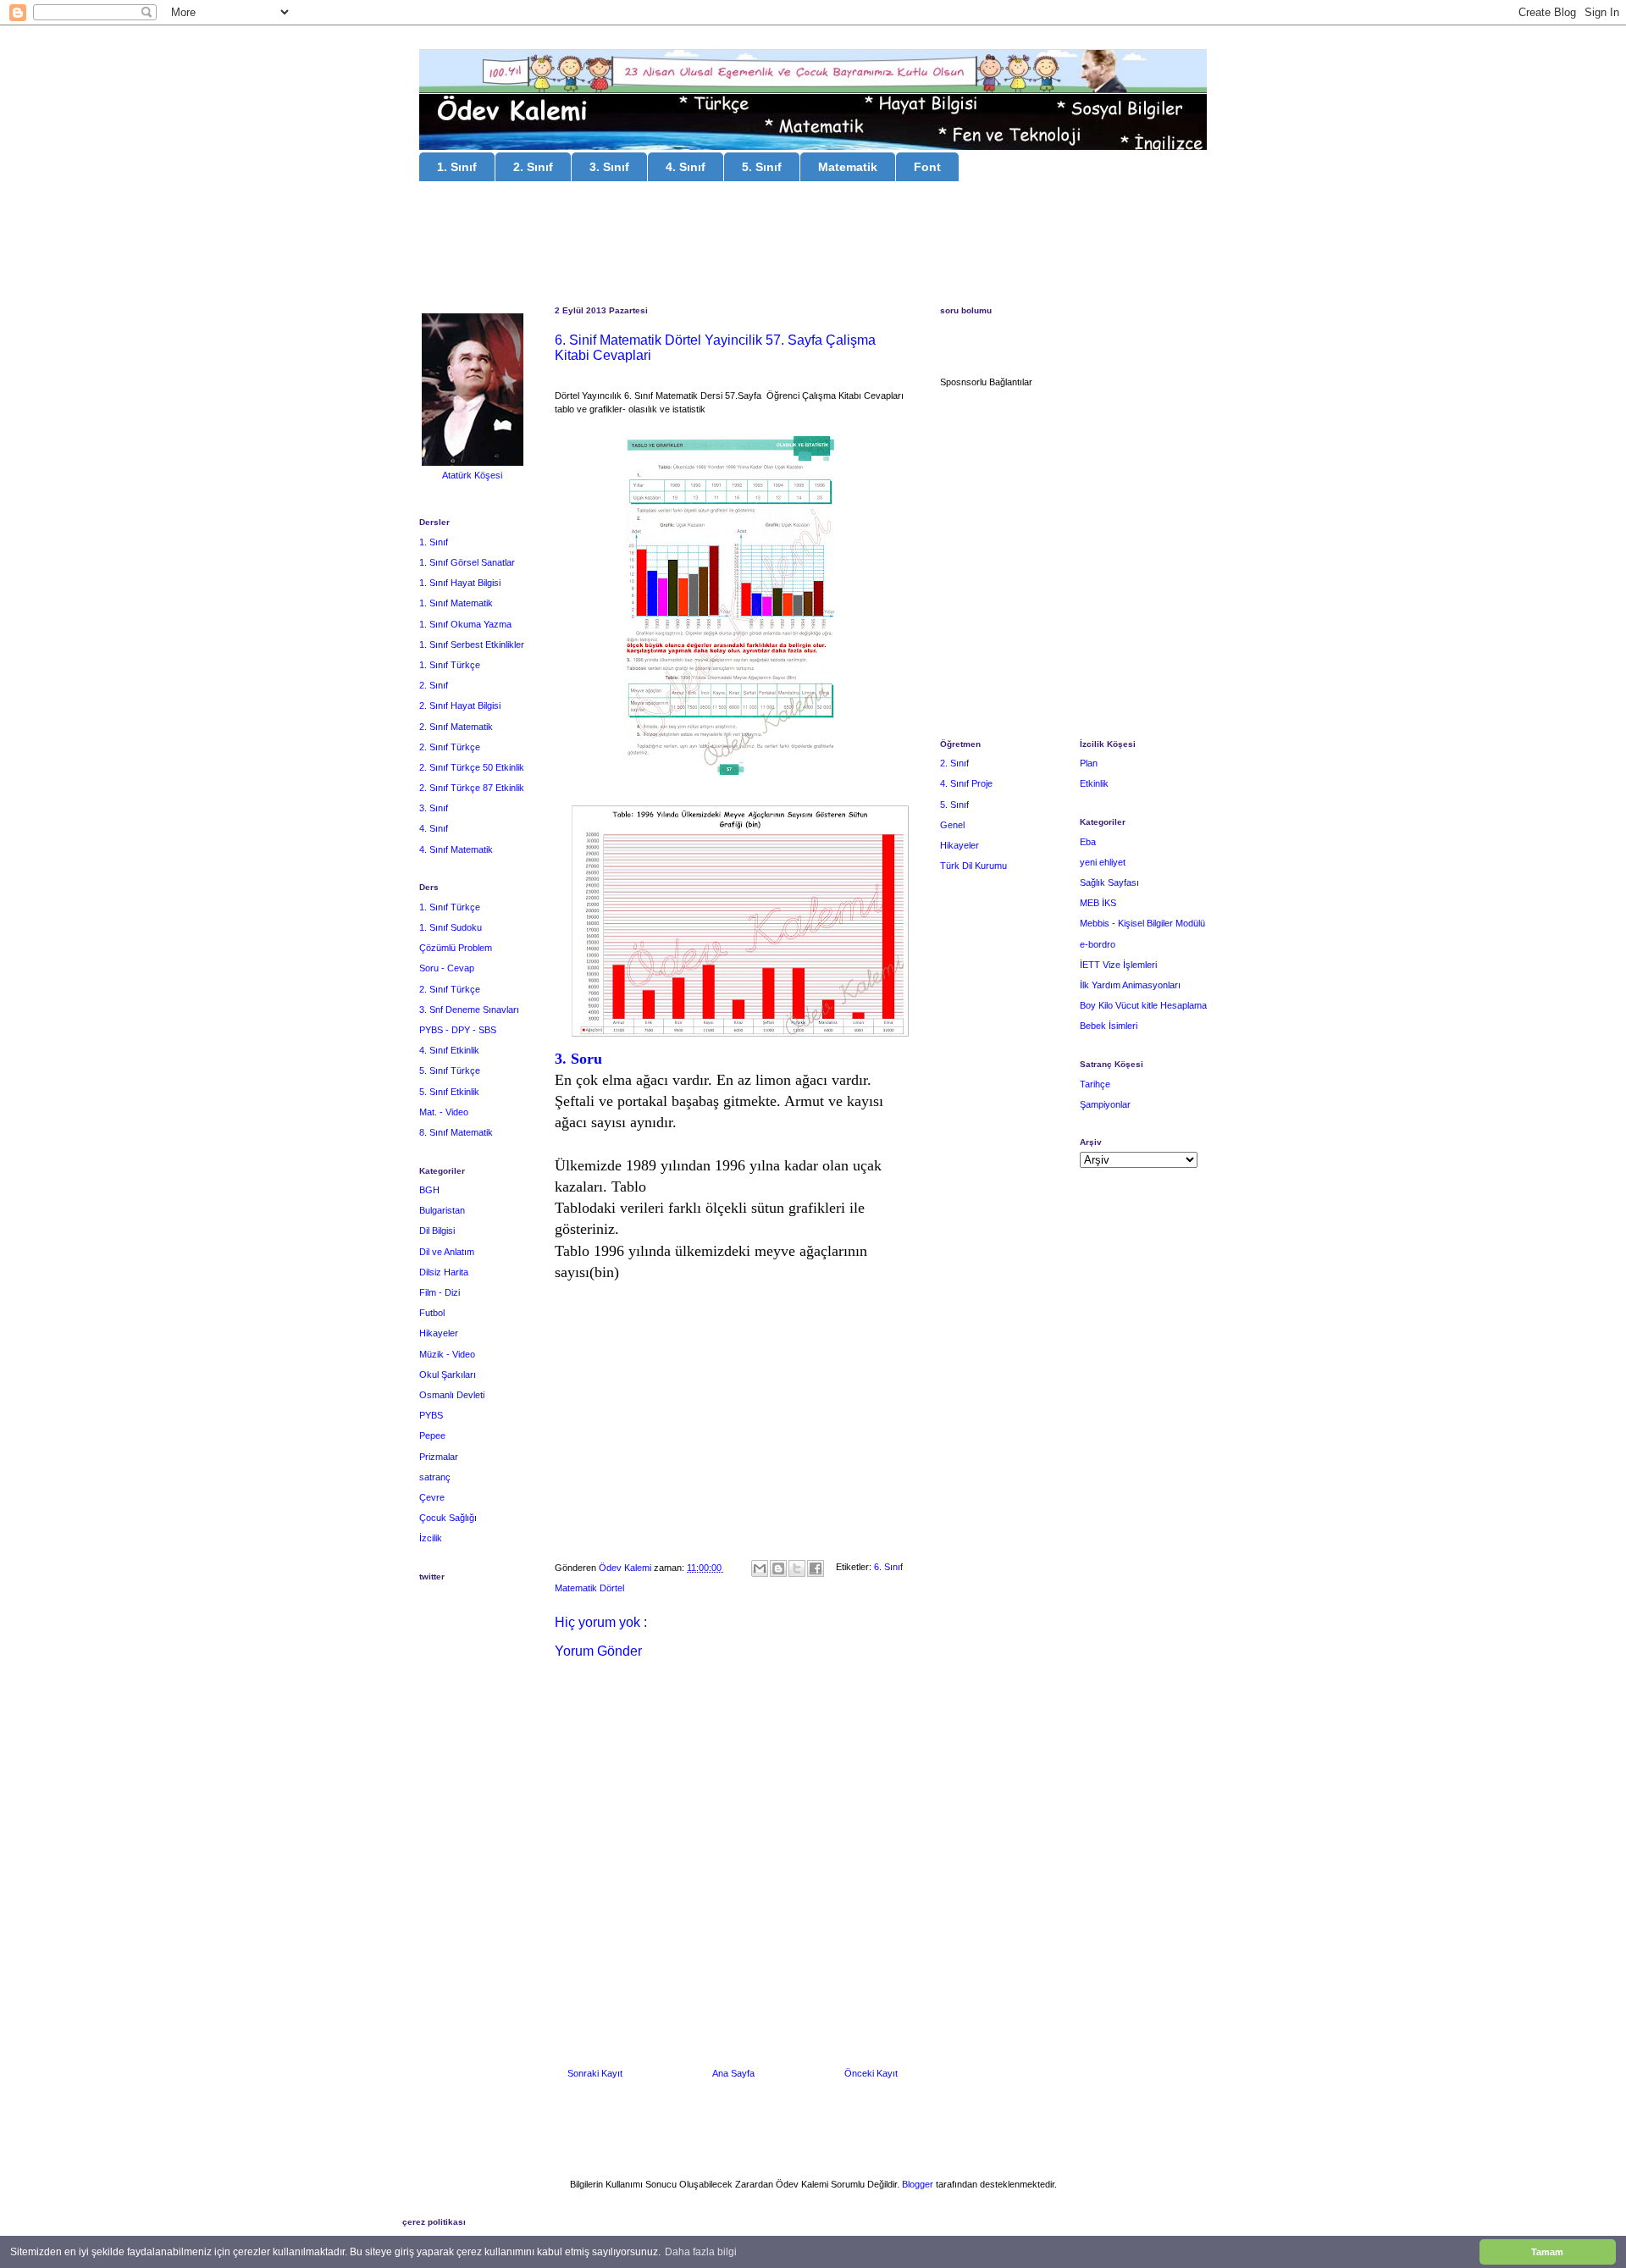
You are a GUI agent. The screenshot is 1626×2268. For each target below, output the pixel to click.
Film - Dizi (440, 1292)
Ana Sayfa (733, 2073)
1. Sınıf (457, 167)
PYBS (431, 1415)
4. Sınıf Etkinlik (449, 1050)
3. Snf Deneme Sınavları (469, 1010)
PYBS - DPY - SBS (458, 1030)
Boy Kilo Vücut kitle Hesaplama (1143, 1005)
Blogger (918, 2184)
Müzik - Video (447, 1354)
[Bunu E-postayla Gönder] (760, 1568)
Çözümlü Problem (456, 948)
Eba (1088, 842)
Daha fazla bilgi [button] (701, 2252)
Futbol (432, 1313)
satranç (435, 1477)
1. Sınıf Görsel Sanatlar (467, 562)
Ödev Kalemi (626, 1568)
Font (927, 167)
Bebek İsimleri (1109, 1026)
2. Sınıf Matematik (456, 727)
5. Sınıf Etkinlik (449, 1092)
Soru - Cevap (447, 968)
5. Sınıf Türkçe (450, 1070)
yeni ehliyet (1103, 862)
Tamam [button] (1547, 2252)
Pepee (432, 1435)
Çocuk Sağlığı (448, 1518)
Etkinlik (1094, 783)
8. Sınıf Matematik (456, 1132)
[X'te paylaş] (797, 1568)
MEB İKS (1098, 903)
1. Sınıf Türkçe (450, 665)
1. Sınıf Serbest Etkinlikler (472, 644)
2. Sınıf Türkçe (450, 747)
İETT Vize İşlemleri (1118, 965)
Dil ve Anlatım (447, 1252)
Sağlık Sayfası (1109, 882)
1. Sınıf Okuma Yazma (465, 624)
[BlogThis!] (778, 1568)
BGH (429, 1190)
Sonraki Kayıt (595, 2073)
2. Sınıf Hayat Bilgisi (460, 705)
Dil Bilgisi (437, 1231)
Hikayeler (439, 1333)
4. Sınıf (686, 167)
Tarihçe (1095, 1084)
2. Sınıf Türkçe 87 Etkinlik (472, 788)
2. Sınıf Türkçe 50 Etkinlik (472, 767)
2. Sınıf (533, 167)
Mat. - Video (444, 1112)
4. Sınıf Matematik (456, 849)
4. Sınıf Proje (966, 783)
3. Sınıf (609, 167)
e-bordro (1098, 944)
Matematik (848, 167)
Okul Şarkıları (448, 1375)
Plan (1089, 763)
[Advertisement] (813, 246)
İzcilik (431, 1538)
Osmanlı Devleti (452, 1395)
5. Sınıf (762, 167)
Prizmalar (439, 1457)
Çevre (432, 1497)
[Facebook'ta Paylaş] (816, 1568)
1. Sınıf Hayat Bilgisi (460, 583)
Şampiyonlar (1105, 1104)
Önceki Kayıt (871, 2073)
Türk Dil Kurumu (973, 866)
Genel (952, 825)
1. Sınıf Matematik (456, 603)
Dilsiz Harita (444, 1272)
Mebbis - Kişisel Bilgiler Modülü (1142, 923)
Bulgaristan (442, 1210)
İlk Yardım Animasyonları (1130, 985)
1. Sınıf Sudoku (451, 927)
